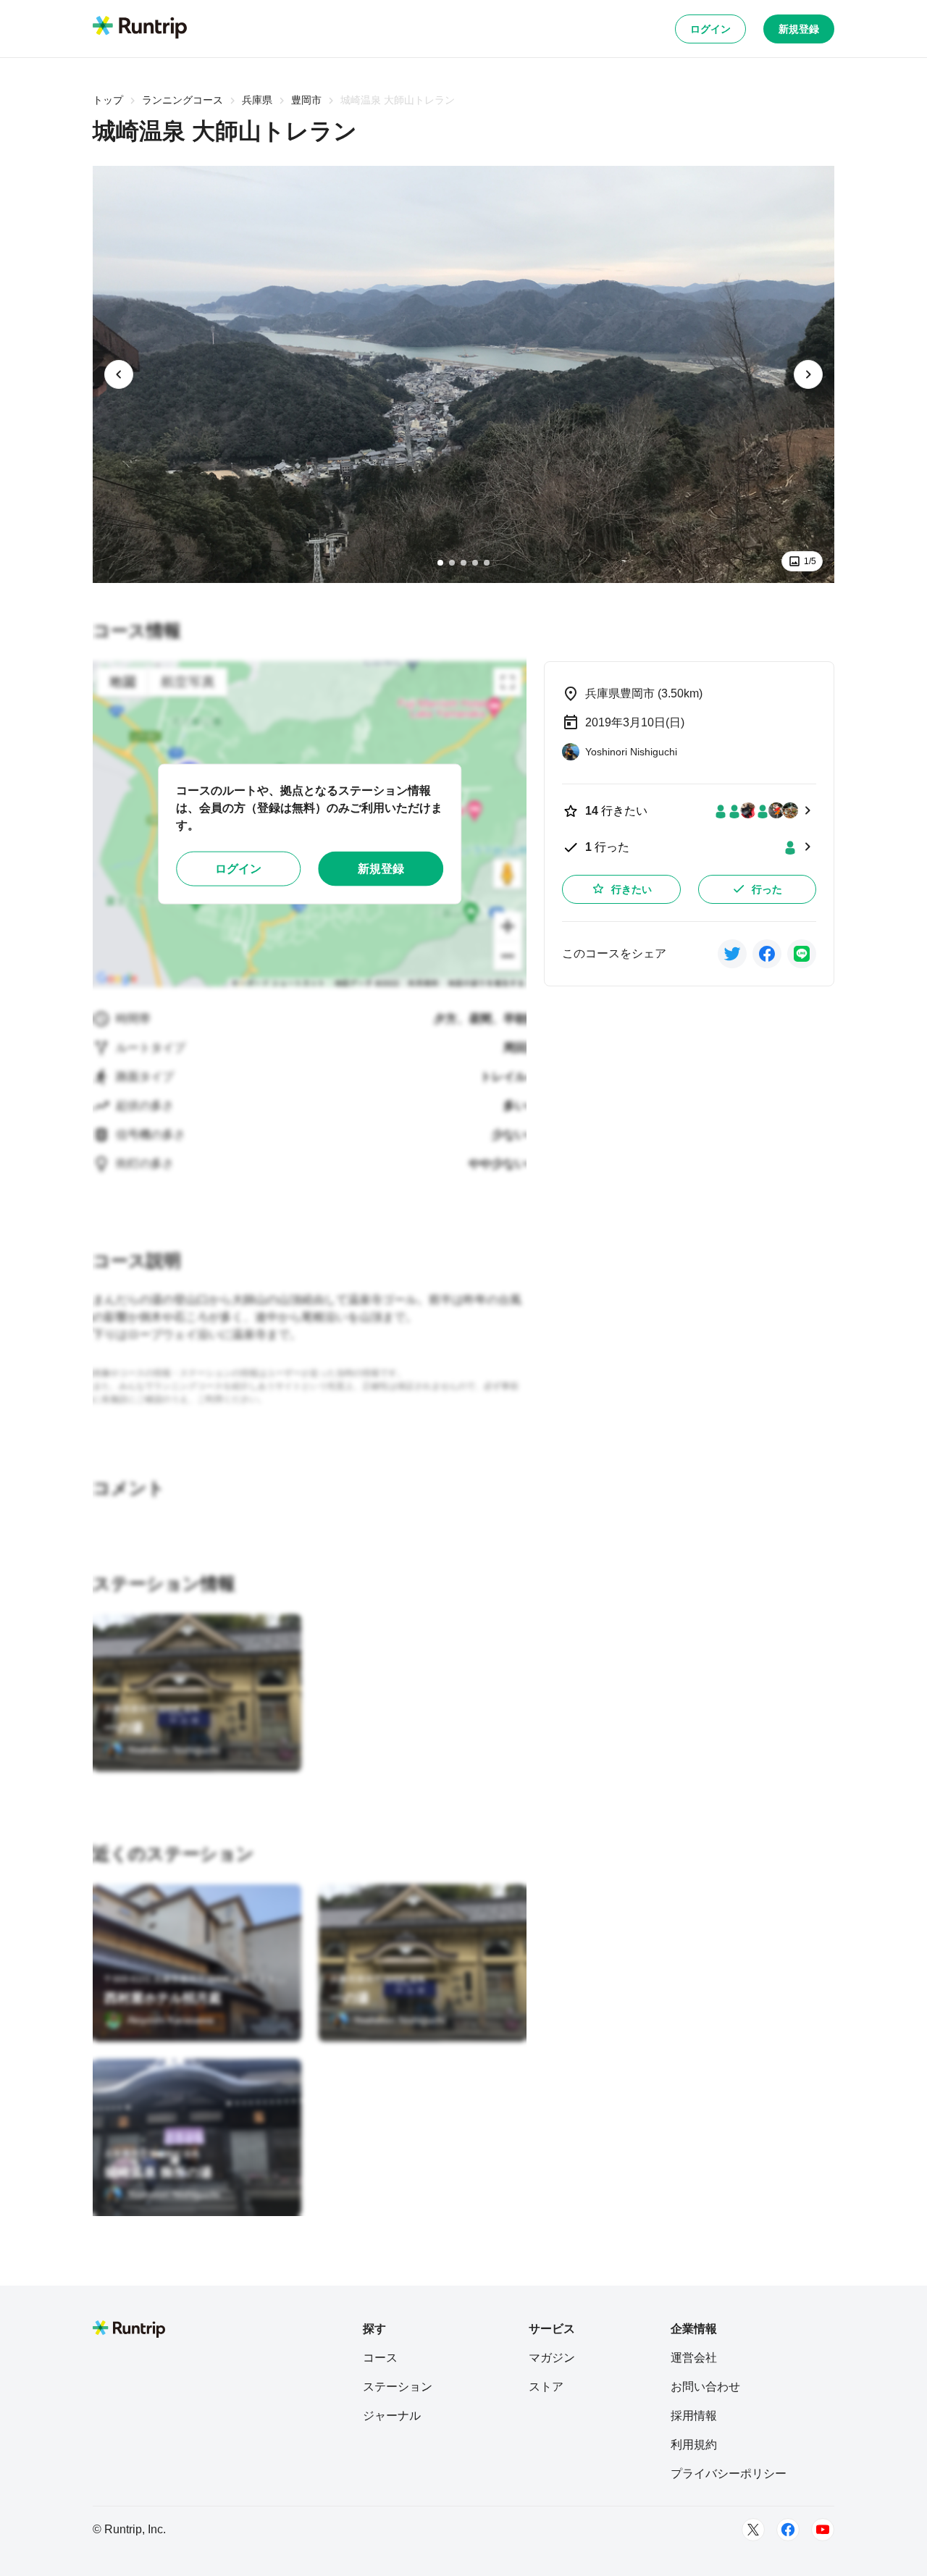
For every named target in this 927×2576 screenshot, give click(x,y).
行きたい (632, 889)
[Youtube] (823, 2530)
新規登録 (799, 29)
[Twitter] (753, 2530)
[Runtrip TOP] (140, 28)
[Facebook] (788, 2530)
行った (767, 889)
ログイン (710, 29)
